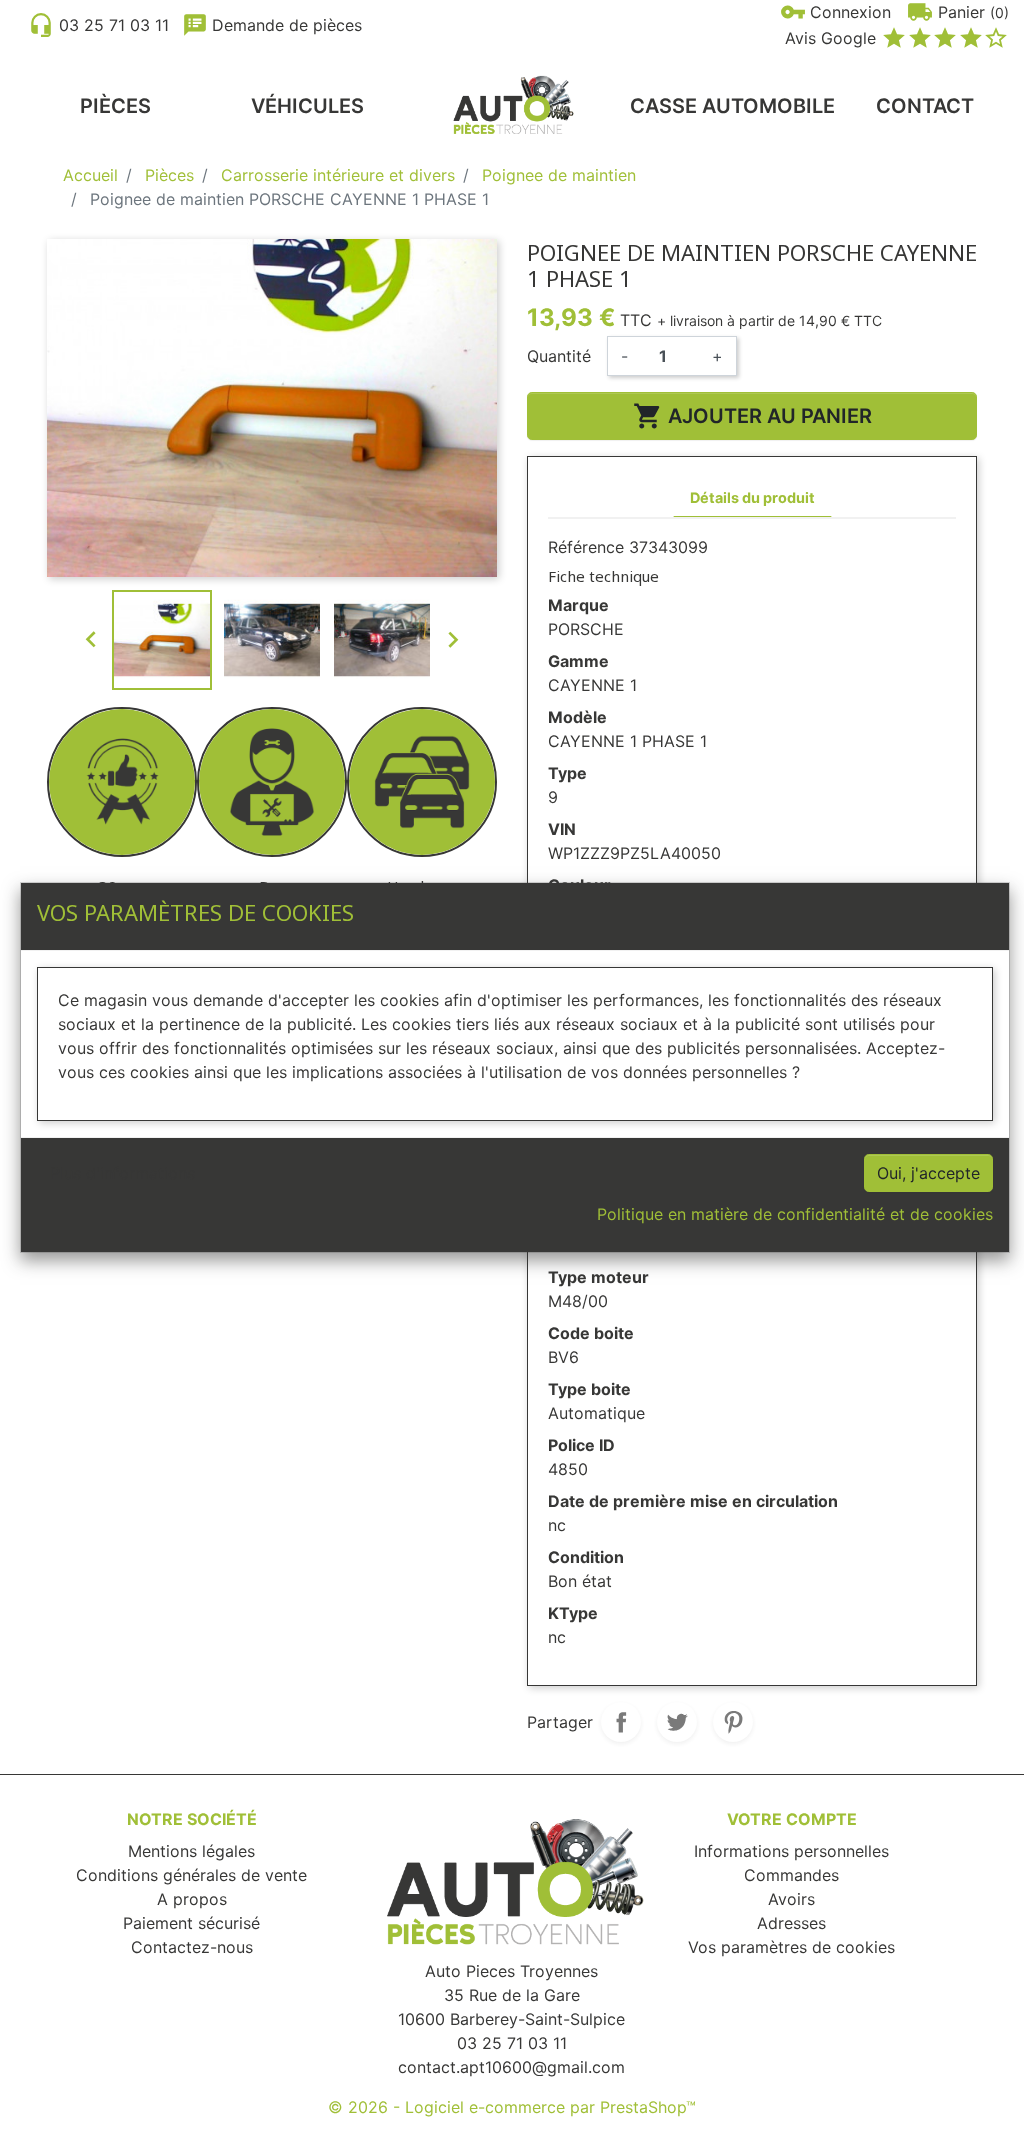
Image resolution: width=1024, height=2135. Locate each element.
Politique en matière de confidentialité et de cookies (795, 1214)
